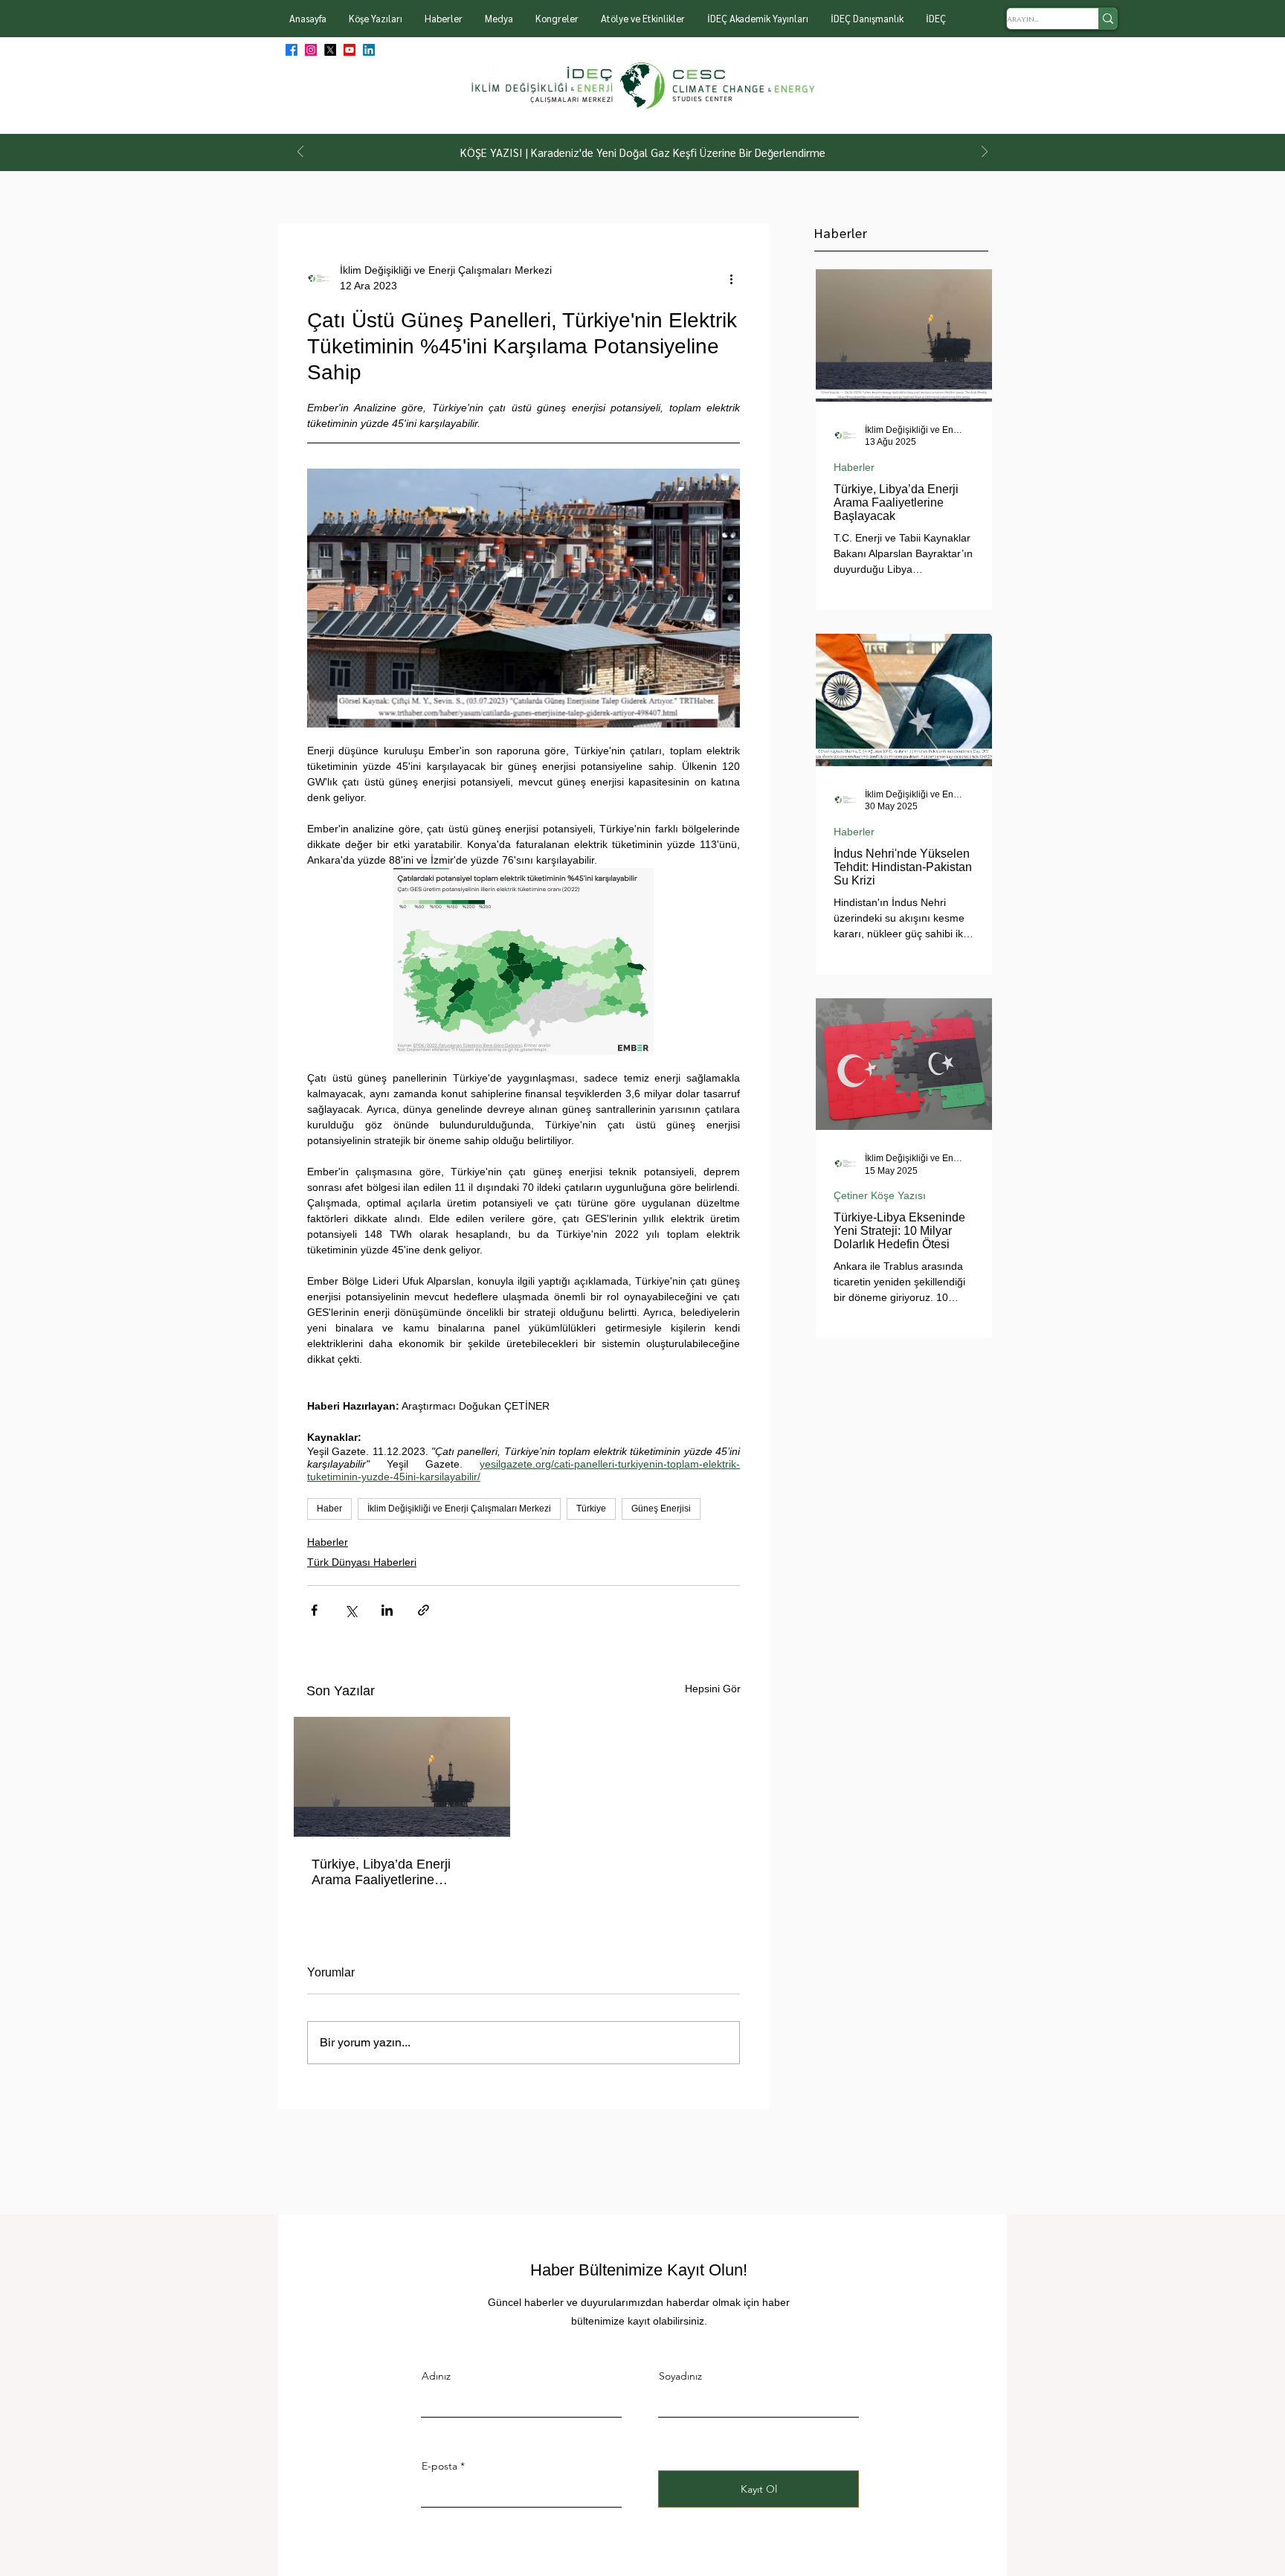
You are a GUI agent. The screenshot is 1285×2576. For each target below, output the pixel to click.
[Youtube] (350, 50)
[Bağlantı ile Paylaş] (423, 1610)
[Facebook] (292, 50)
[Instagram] (311, 50)
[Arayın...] (1108, 19)
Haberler (328, 1542)
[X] (330, 50)
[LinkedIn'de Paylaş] (387, 1610)
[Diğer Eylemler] (731, 278)
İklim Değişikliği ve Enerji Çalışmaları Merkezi (459, 1509)
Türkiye (591, 1509)
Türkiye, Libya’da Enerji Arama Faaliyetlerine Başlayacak (381, 1872)
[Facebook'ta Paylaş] (314, 1610)
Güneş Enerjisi (661, 1509)
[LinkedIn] (369, 50)
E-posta (439, 2466)
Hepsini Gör (713, 1689)
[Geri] (300, 153)
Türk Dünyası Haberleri (362, 1562)
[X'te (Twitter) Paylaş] (351, 1610)
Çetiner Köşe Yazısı (880, 1195)
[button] (376, 19)
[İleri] (985, 153)
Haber (329, 1509)
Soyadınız (680, 2376)
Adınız (436, 2376)
